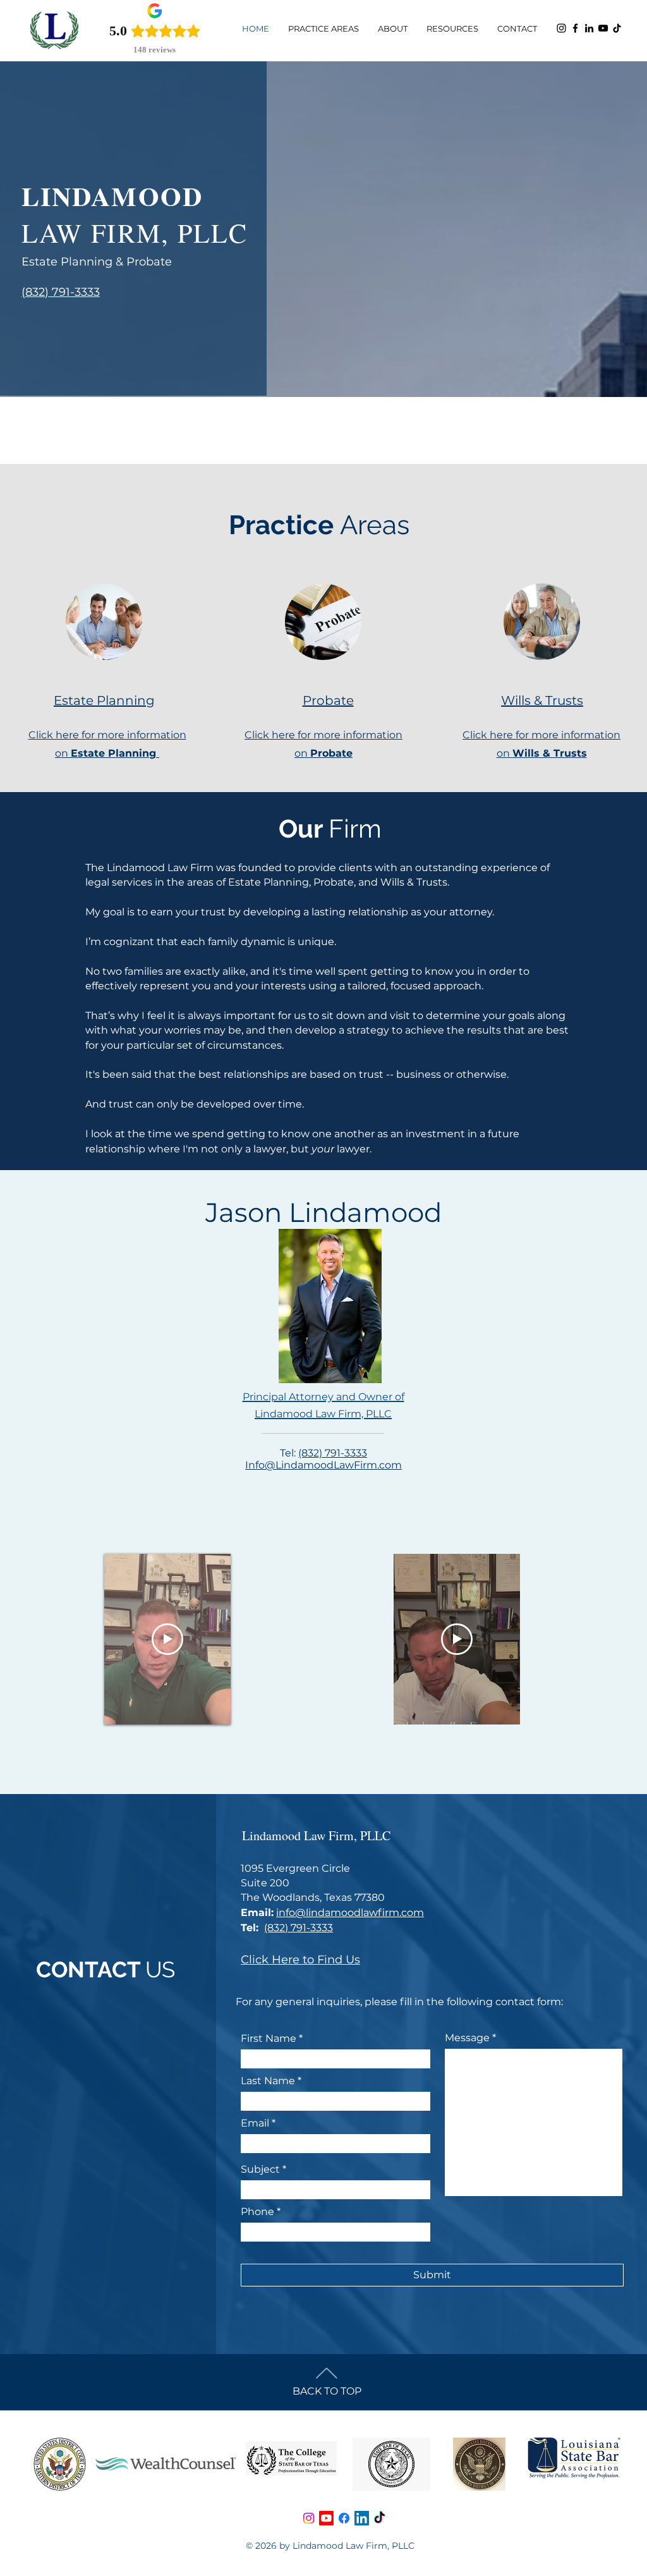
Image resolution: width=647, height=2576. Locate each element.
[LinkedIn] (589, 28)
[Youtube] (326, 2518)
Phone (257, 2212)
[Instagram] (561, 28)
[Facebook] (575, 28)
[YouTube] (603, 28)
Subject (260, 2170)
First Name (269, 2039)
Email (255, 2123)
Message (467, 2038)
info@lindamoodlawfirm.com (350, 1913)
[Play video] (167, 1639)
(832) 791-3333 (333, 1453)
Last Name (268, 2081)
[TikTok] (617, 28)
